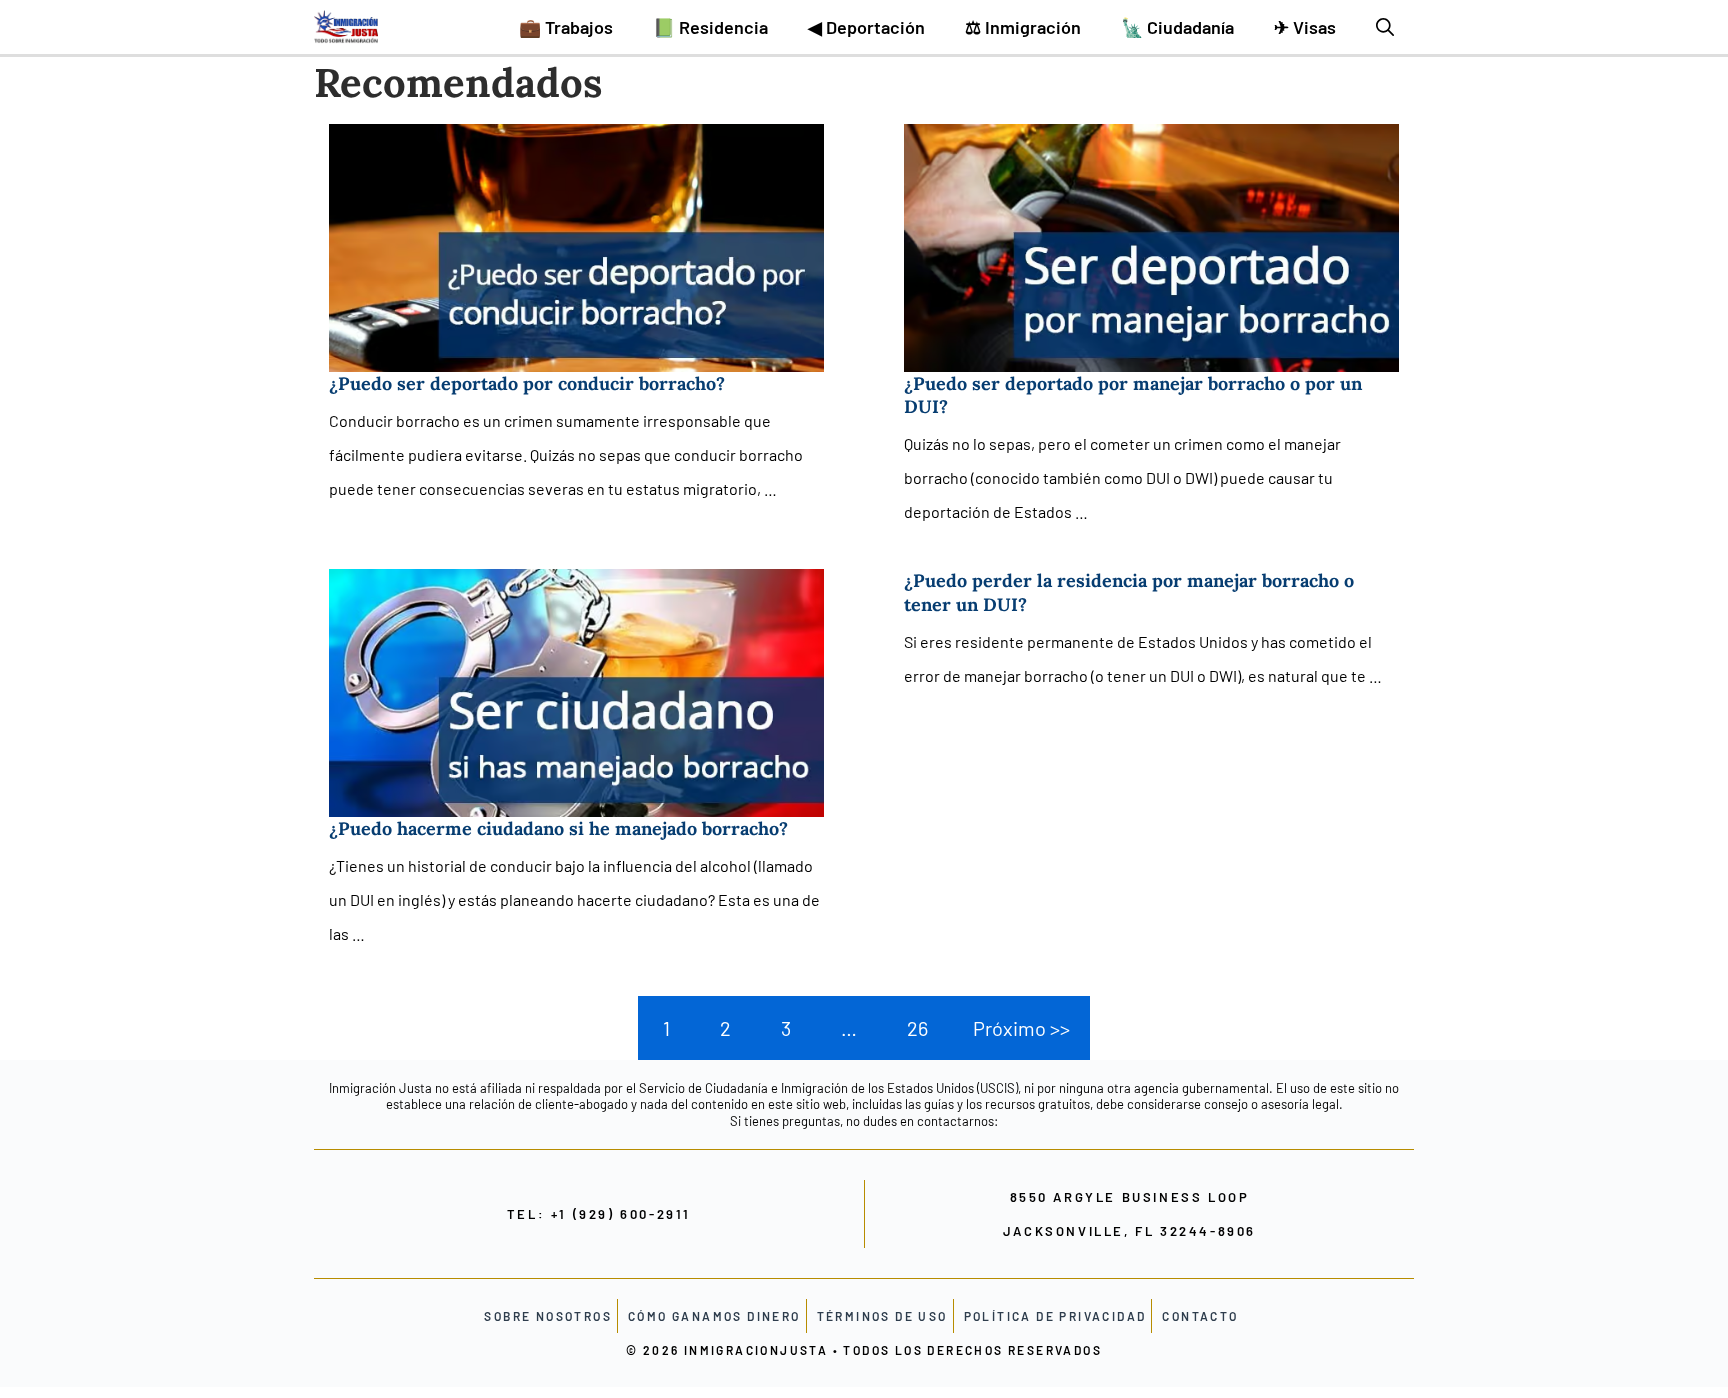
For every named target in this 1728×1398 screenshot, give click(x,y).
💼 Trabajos (566, 27)
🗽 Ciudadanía (1177, 27)
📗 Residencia (710, 27)
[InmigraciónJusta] (346, 27)
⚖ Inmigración (1023, 27)
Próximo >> (1021, 1028)
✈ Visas (1305, 27)
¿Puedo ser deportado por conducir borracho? (527, 383)
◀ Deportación (866, 27)
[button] (1385, 27)
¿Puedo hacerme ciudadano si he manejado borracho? (558, 828)
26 (917, 1028)
